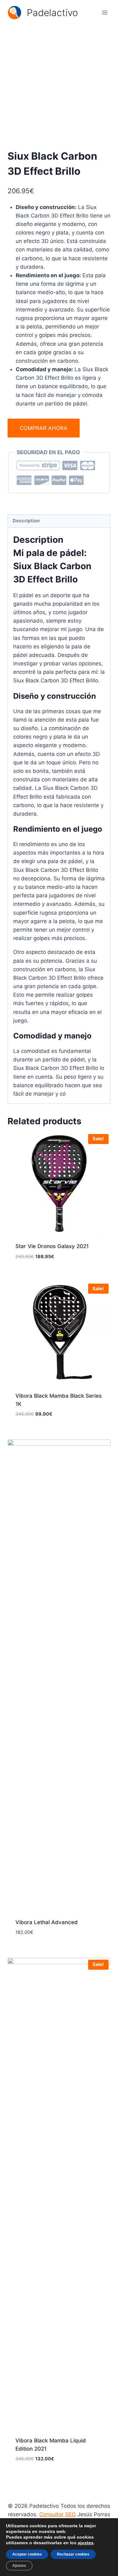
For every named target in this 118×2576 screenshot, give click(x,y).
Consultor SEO (58, 2514)
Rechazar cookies (73, 2554)
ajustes (86, 2543)
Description (26, 521)
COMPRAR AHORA (44, 428)
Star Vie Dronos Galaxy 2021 (52, 1246)
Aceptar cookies (27, 2554)
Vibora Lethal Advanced (47, 1922)
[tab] (59, 521)
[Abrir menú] (105, 12)
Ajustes (19, 2566)
